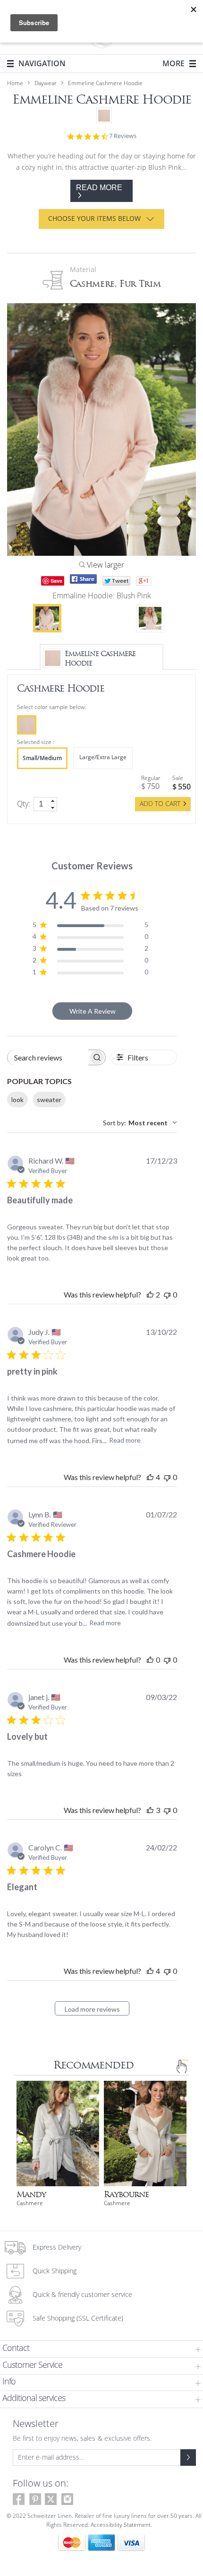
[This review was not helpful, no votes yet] (167, 1294)
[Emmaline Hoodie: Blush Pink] (47, 618)
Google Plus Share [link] (144, 581)
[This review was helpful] (150, 1294)
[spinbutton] (45, 804)
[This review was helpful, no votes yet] (150, 1660)
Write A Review (93, 1011)
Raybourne (126, 2195)
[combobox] (140, 1123)
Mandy (31, 2195)
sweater (49, 1100)
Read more (125, 1440)
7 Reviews (123, 136)
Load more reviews (92, 2009)
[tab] (101, 2349)
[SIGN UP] (188, 2458)
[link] (53, 801)
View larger (105, 565)
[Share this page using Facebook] (83, 579)
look (17, 1100)
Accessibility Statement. (121, 2525)
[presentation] (27, 725)
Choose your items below (94, 219)
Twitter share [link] (116, 581)
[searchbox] (48, 1057)
